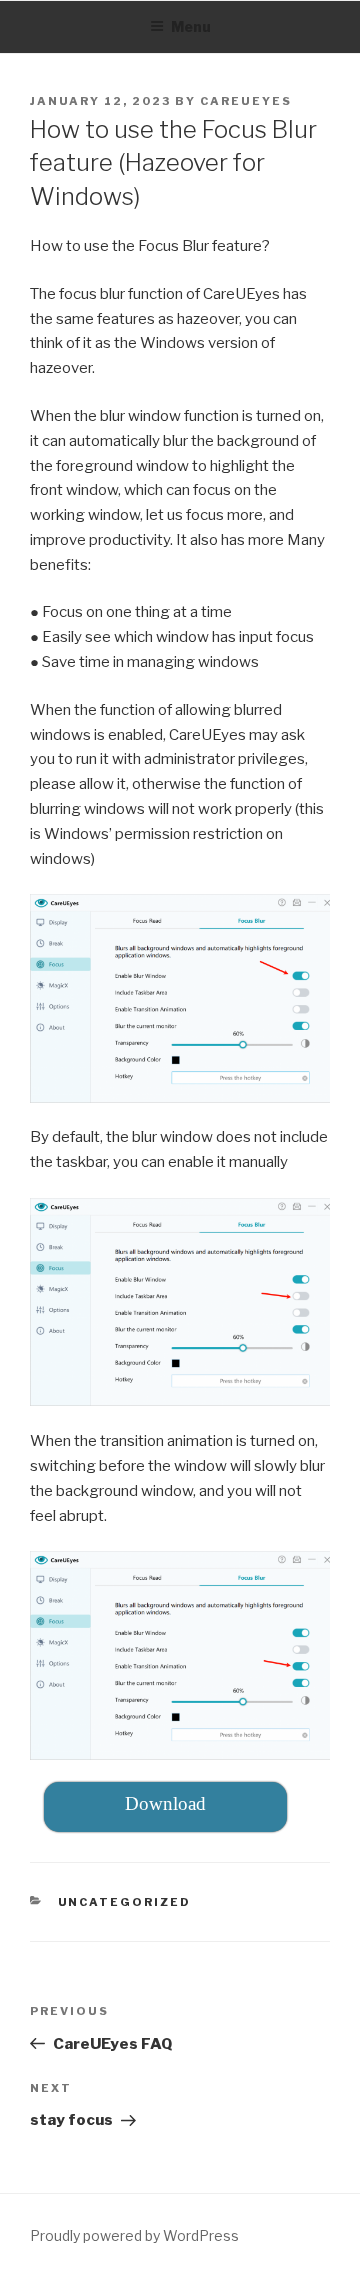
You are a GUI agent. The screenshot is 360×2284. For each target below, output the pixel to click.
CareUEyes (246, 101)
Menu (191, 26)
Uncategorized (125, 1902)
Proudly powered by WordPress (134, 2235)
